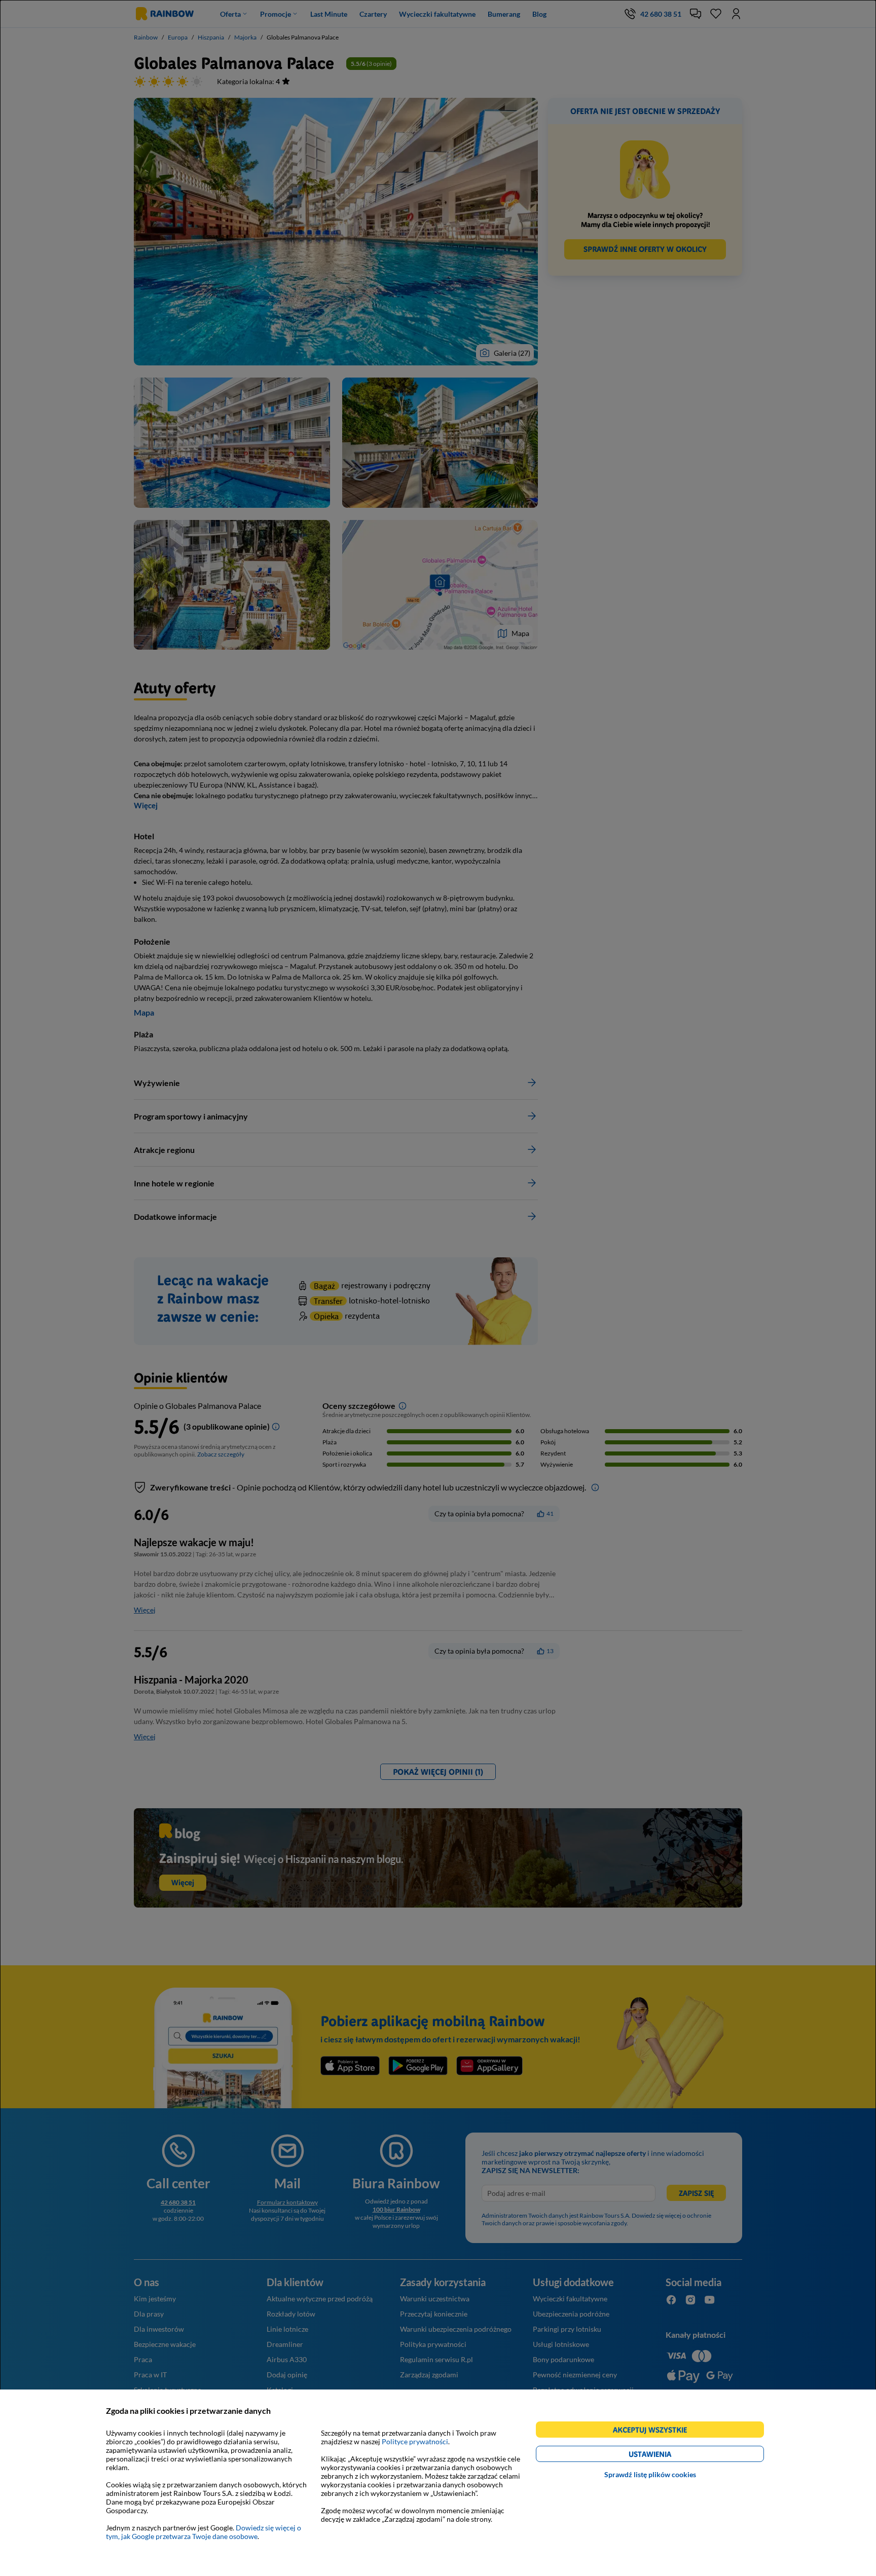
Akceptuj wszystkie (654, 2431)
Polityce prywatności (415, 2441)
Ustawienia (667, 2456)
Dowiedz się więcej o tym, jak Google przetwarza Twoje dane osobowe (204, 2532)
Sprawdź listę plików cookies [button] (650, 2474)
